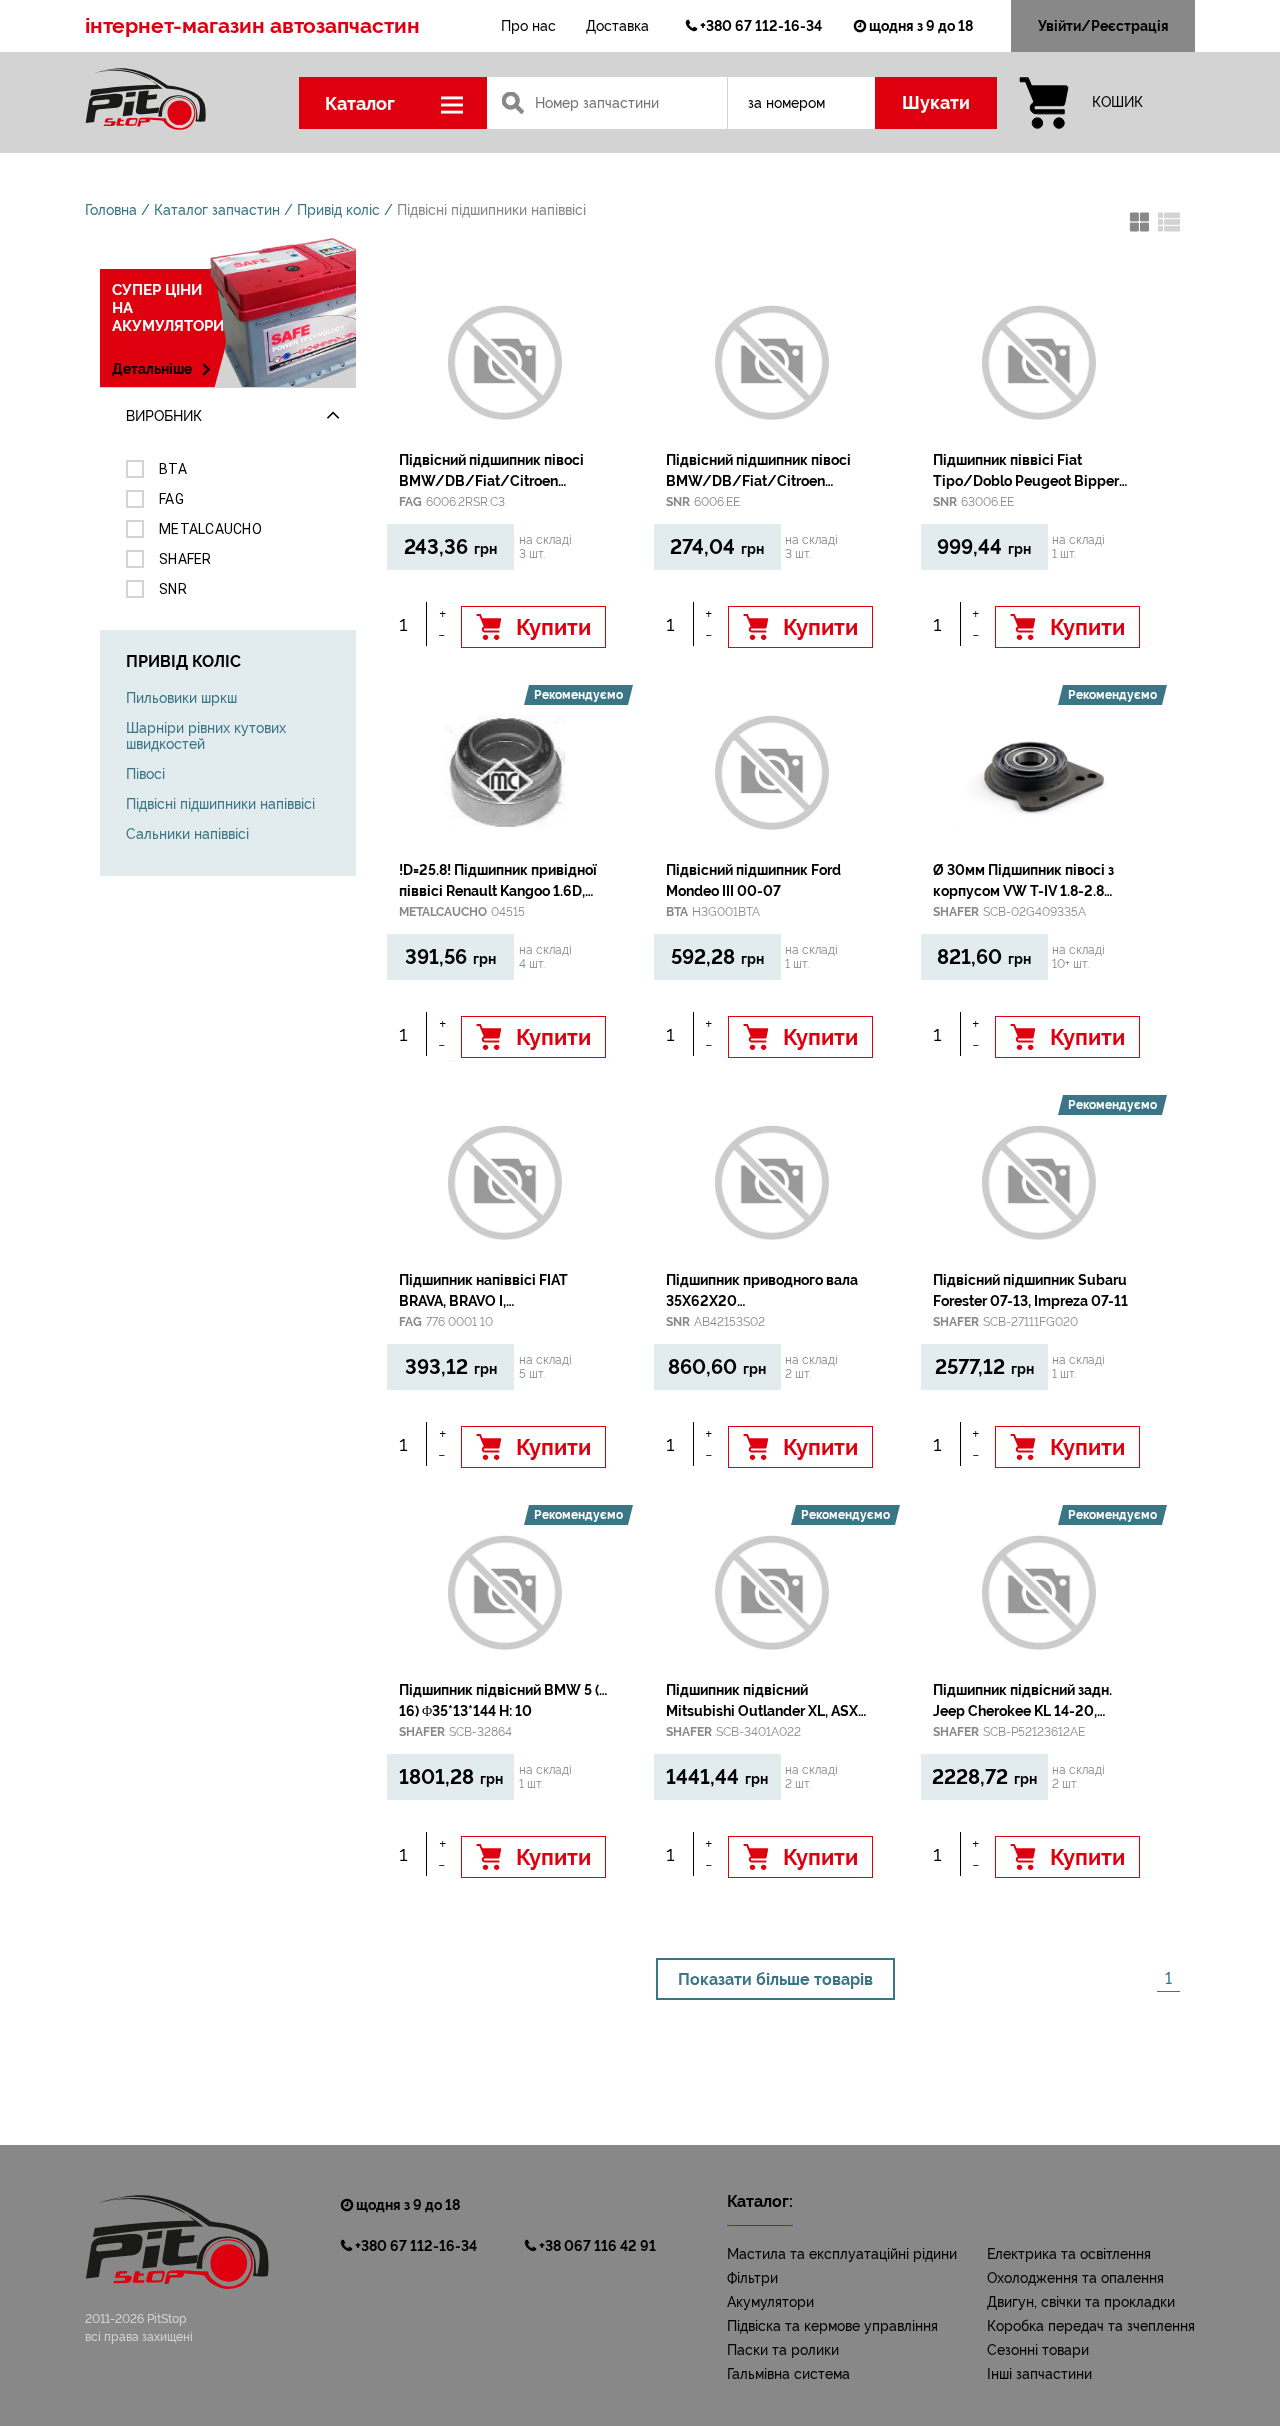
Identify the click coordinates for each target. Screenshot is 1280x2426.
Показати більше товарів (775, 1979)
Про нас (528, 26)
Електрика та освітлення (1069, 2254)
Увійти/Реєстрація (1103, 26)
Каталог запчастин (217, 210)
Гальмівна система (788, 2374)
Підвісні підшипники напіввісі (491, 210)
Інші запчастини (1039, 2374)
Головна (111, 210)
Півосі (145, 774)
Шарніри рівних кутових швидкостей (206, 736)
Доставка (617, 26)
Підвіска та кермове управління (832, 2326)
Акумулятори (770, 2302)
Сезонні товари (1038, 2350)
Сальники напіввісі (187, 834)
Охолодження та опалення (1075, 2278)
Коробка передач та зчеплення (1091, 2326)
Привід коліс (338, 210)
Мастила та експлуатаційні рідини (842, 2254)
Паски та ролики (783, 2350)
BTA (173, 469)
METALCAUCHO (210, 529)
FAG (171, 499)
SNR (173, 589)
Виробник (164, 416)
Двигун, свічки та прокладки (1081, 2302)
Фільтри (752, 2278)
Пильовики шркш (181, 698)
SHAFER (185, 559)
